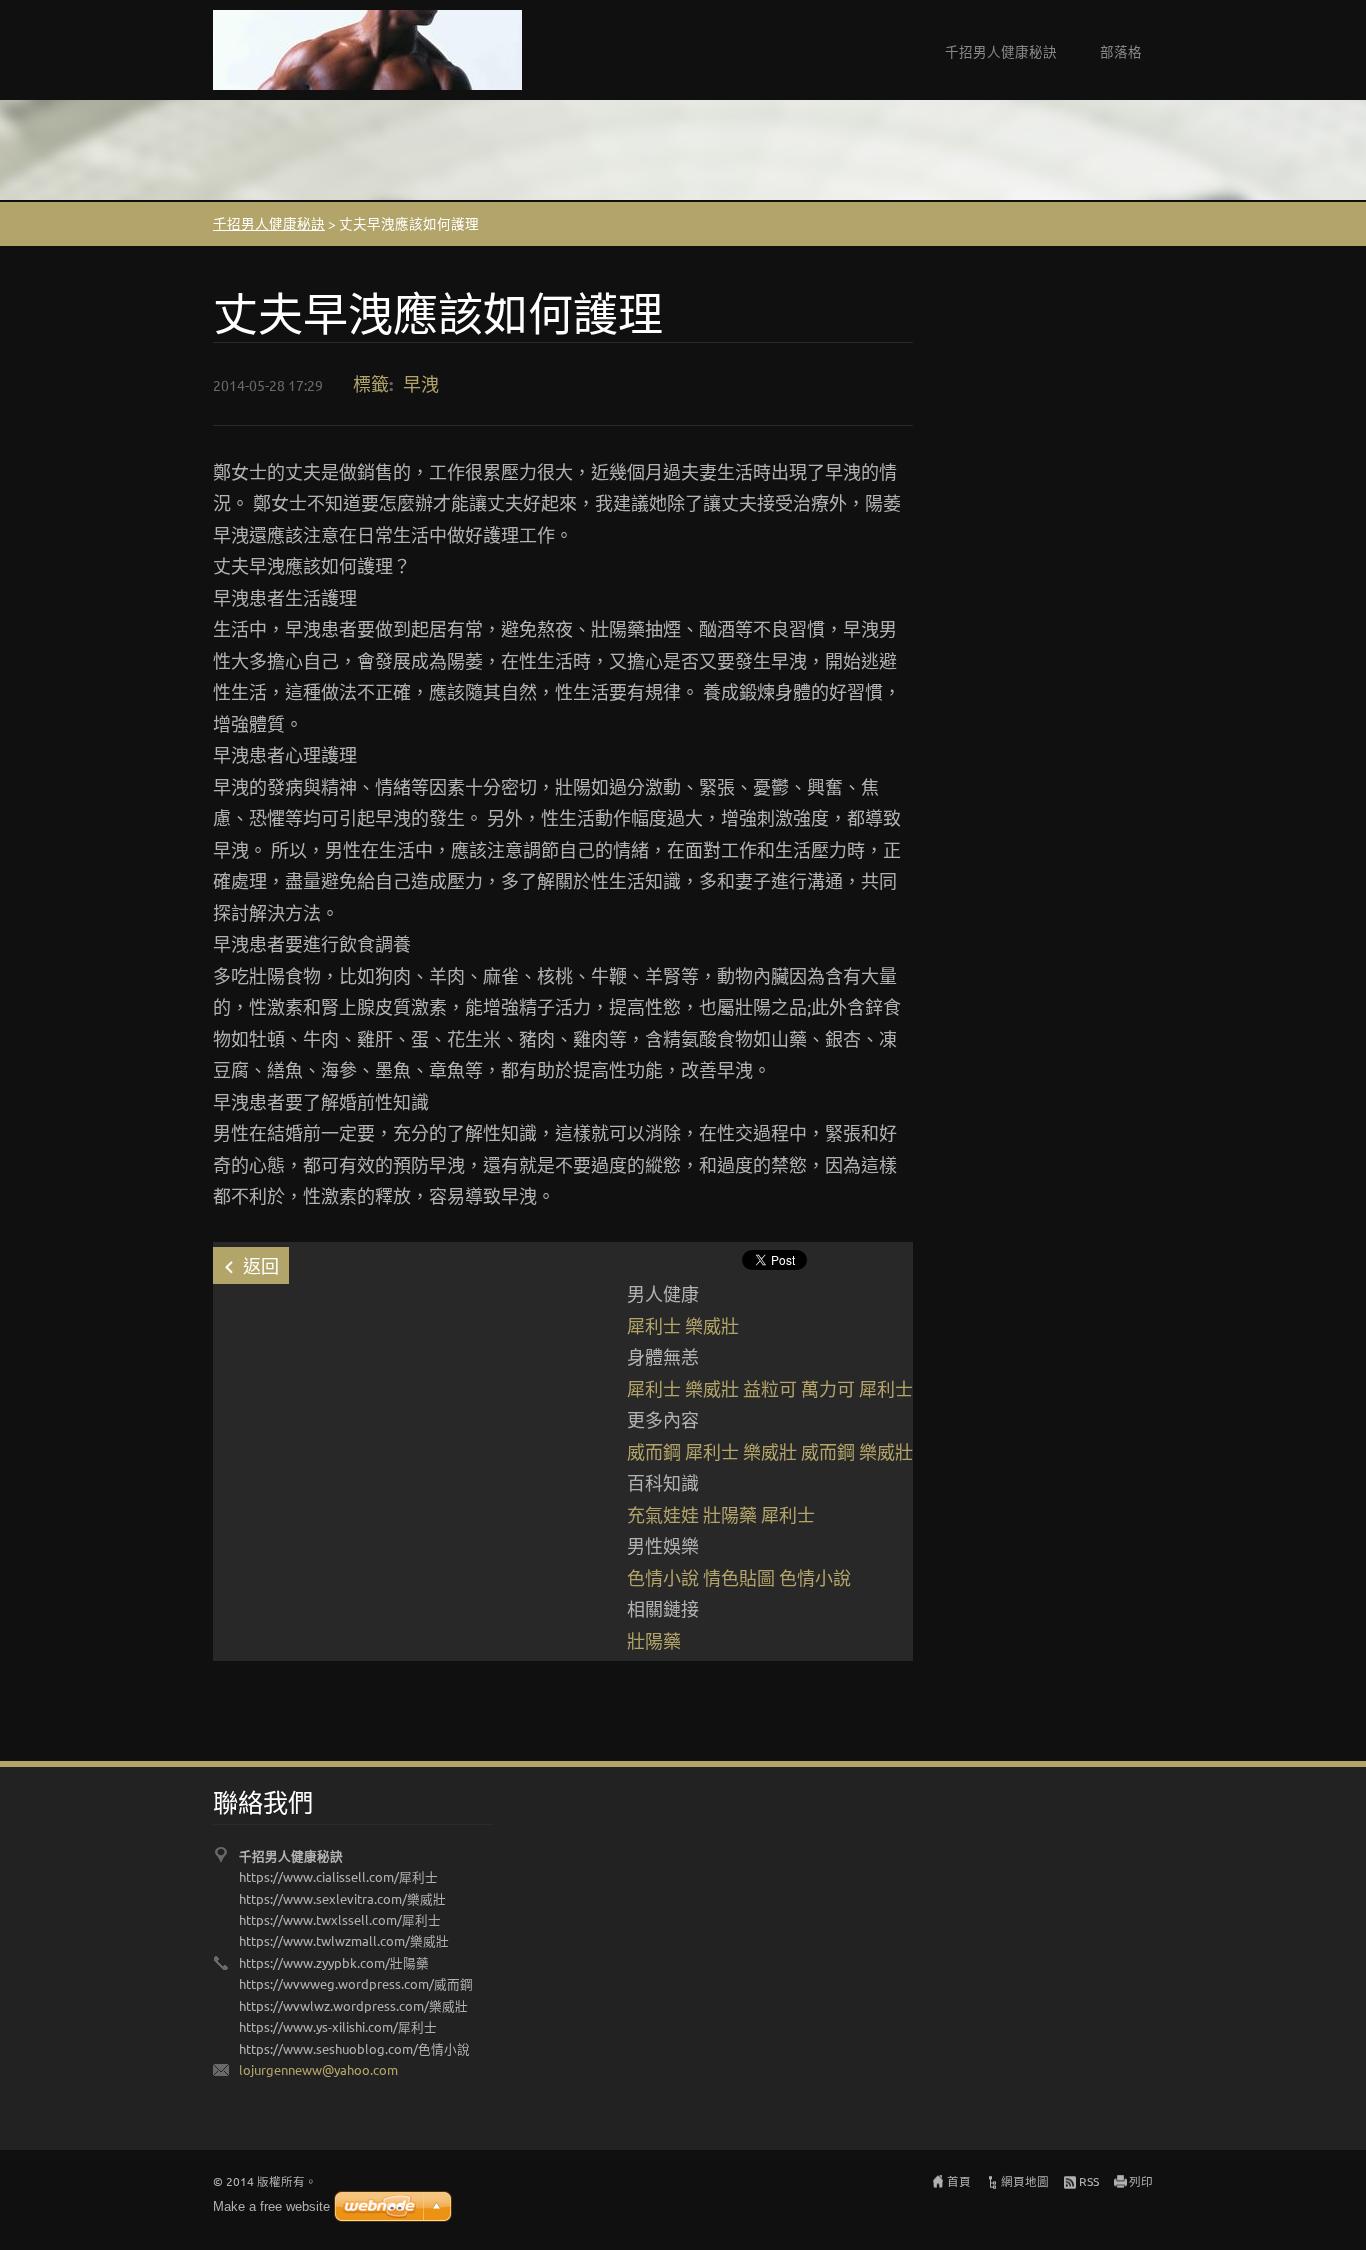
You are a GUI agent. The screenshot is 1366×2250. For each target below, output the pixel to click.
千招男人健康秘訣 (1001, 51)
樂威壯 (712, 1325)
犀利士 (654, 1325)
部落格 (1121, 51)
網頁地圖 (1025, 2181)
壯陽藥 (730, 1514)
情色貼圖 (739, 1577)
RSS (1089, 2181)
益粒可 (770, 1388)
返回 (261, 1265)
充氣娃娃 (663, 1514)
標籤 (371, 383)
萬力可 (828, 1388)
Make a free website (271, 2206)
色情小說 (663, 1577)
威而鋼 (654, 1451)
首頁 (959, 2181)
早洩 (421, 383)
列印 (1141, 2181)
